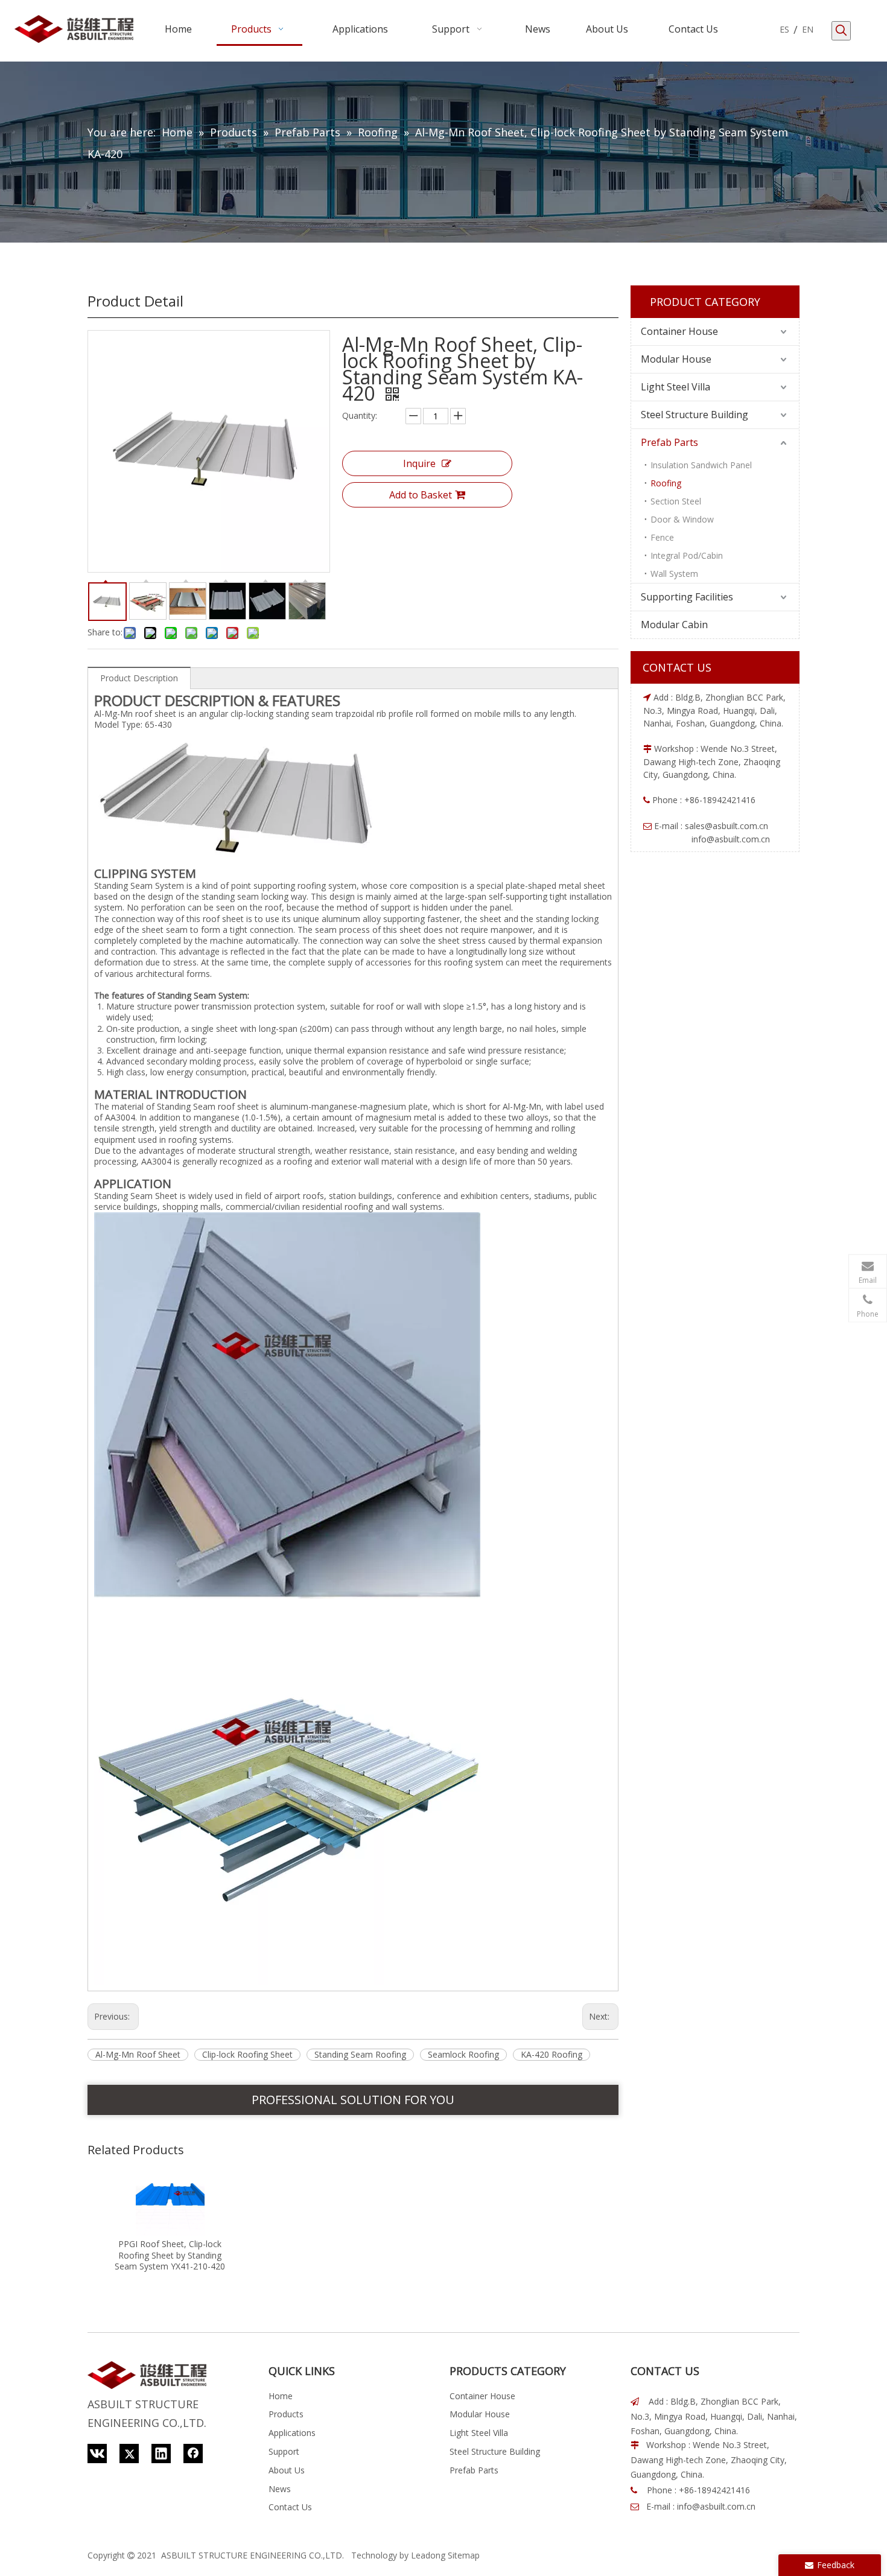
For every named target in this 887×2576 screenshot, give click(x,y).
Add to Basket (421, 495)
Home (281, 2396)
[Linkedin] (161, 2454)
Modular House (676, 359)
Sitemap (464, 2555)
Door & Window (682, 519)
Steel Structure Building (695, 415)
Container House (679, 331)
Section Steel (676, 501)
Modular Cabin (674, 625)
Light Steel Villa (676, 387)
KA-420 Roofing (552, 2054)
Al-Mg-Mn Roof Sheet (138, 2054)
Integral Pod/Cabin (687, 555)
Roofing (666, 483)
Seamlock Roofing (463, 2054)
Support (284, 2451)
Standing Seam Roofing (360, 2054)
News (280, 2489)
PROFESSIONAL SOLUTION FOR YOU (353, 2100)
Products (286, 2414)
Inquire (419, 463)
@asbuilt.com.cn (736, 826)
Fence (662, 537)
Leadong (428, 2555)
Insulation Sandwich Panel (701, 465)
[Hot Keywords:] (841, 31)
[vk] (97, 2454)
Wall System (674, 574)
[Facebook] (193, 2454)
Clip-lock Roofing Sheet (247, 2054)
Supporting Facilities (687, 597)
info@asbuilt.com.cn (716, 2506)
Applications (292, 2433)
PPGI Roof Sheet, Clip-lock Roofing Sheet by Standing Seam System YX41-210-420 (170, 2255)
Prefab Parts (669, 442)
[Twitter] (129, 2454)
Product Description (139, 678)
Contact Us (290, 2507)
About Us (287, 2470)
